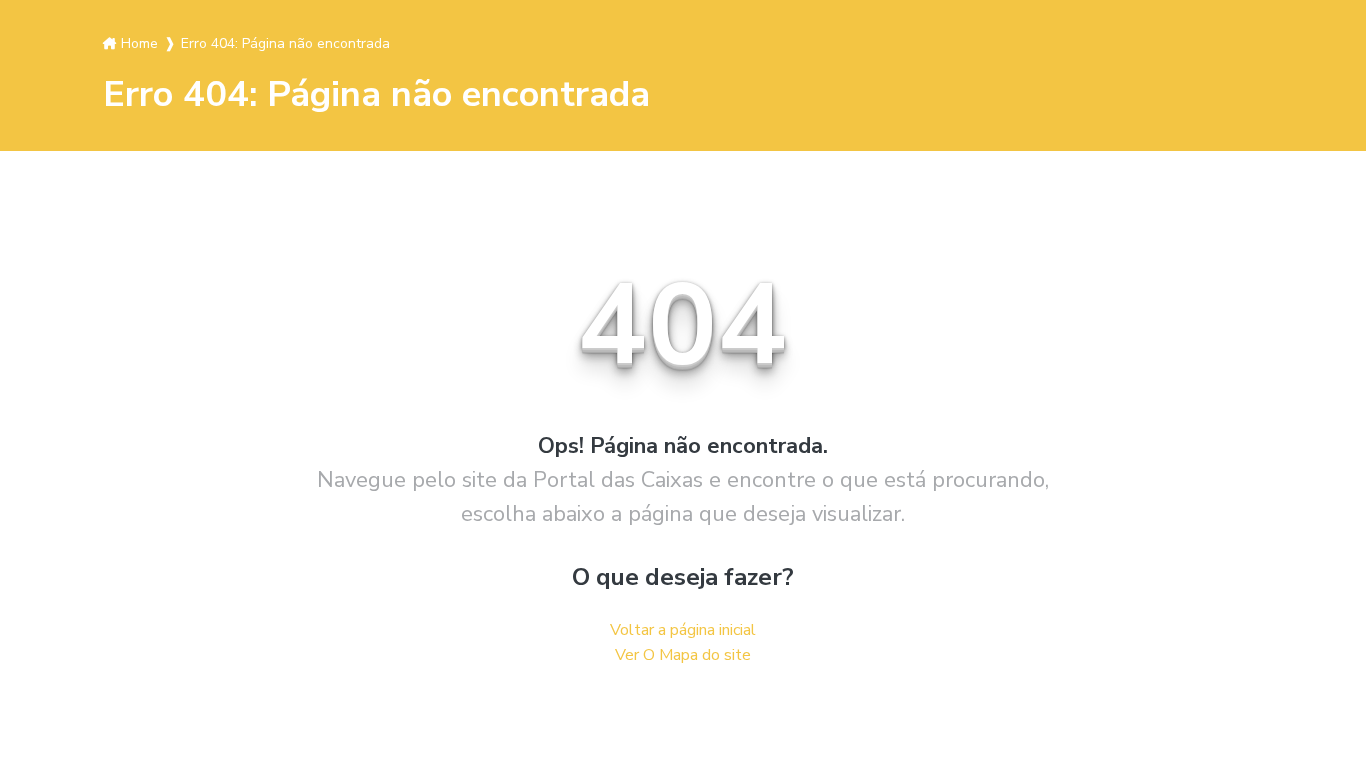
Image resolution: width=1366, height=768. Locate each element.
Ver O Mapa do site (683, 655)
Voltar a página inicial (683, 630)
